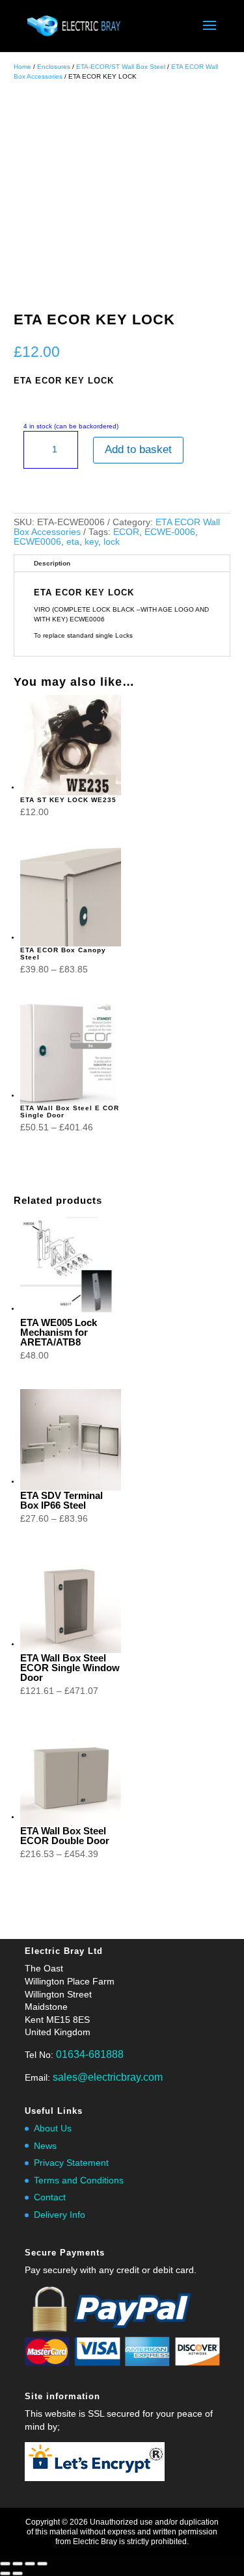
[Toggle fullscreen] (18, 2564)
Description (52, 563)
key (91, 541)
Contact (50, 2197)
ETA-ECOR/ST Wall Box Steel (121, 67)
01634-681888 (90, 2054)
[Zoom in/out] (5, 2564)
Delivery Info (60, 2215)
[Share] (30, 2564)
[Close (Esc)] (42, 2564)
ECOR (126, 532)
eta (73, 541)
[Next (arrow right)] (18, 2573)
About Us (53, 2128)
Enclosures (54, 67)
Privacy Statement (71, 2163)
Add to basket (138, 449)
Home (22, 67)
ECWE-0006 (170, 532)
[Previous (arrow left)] (5, 2573)
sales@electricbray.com (108, 2077)
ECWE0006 (37, 541)
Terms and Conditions (79, 2180)
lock (112, 541)
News (45, 2146)
